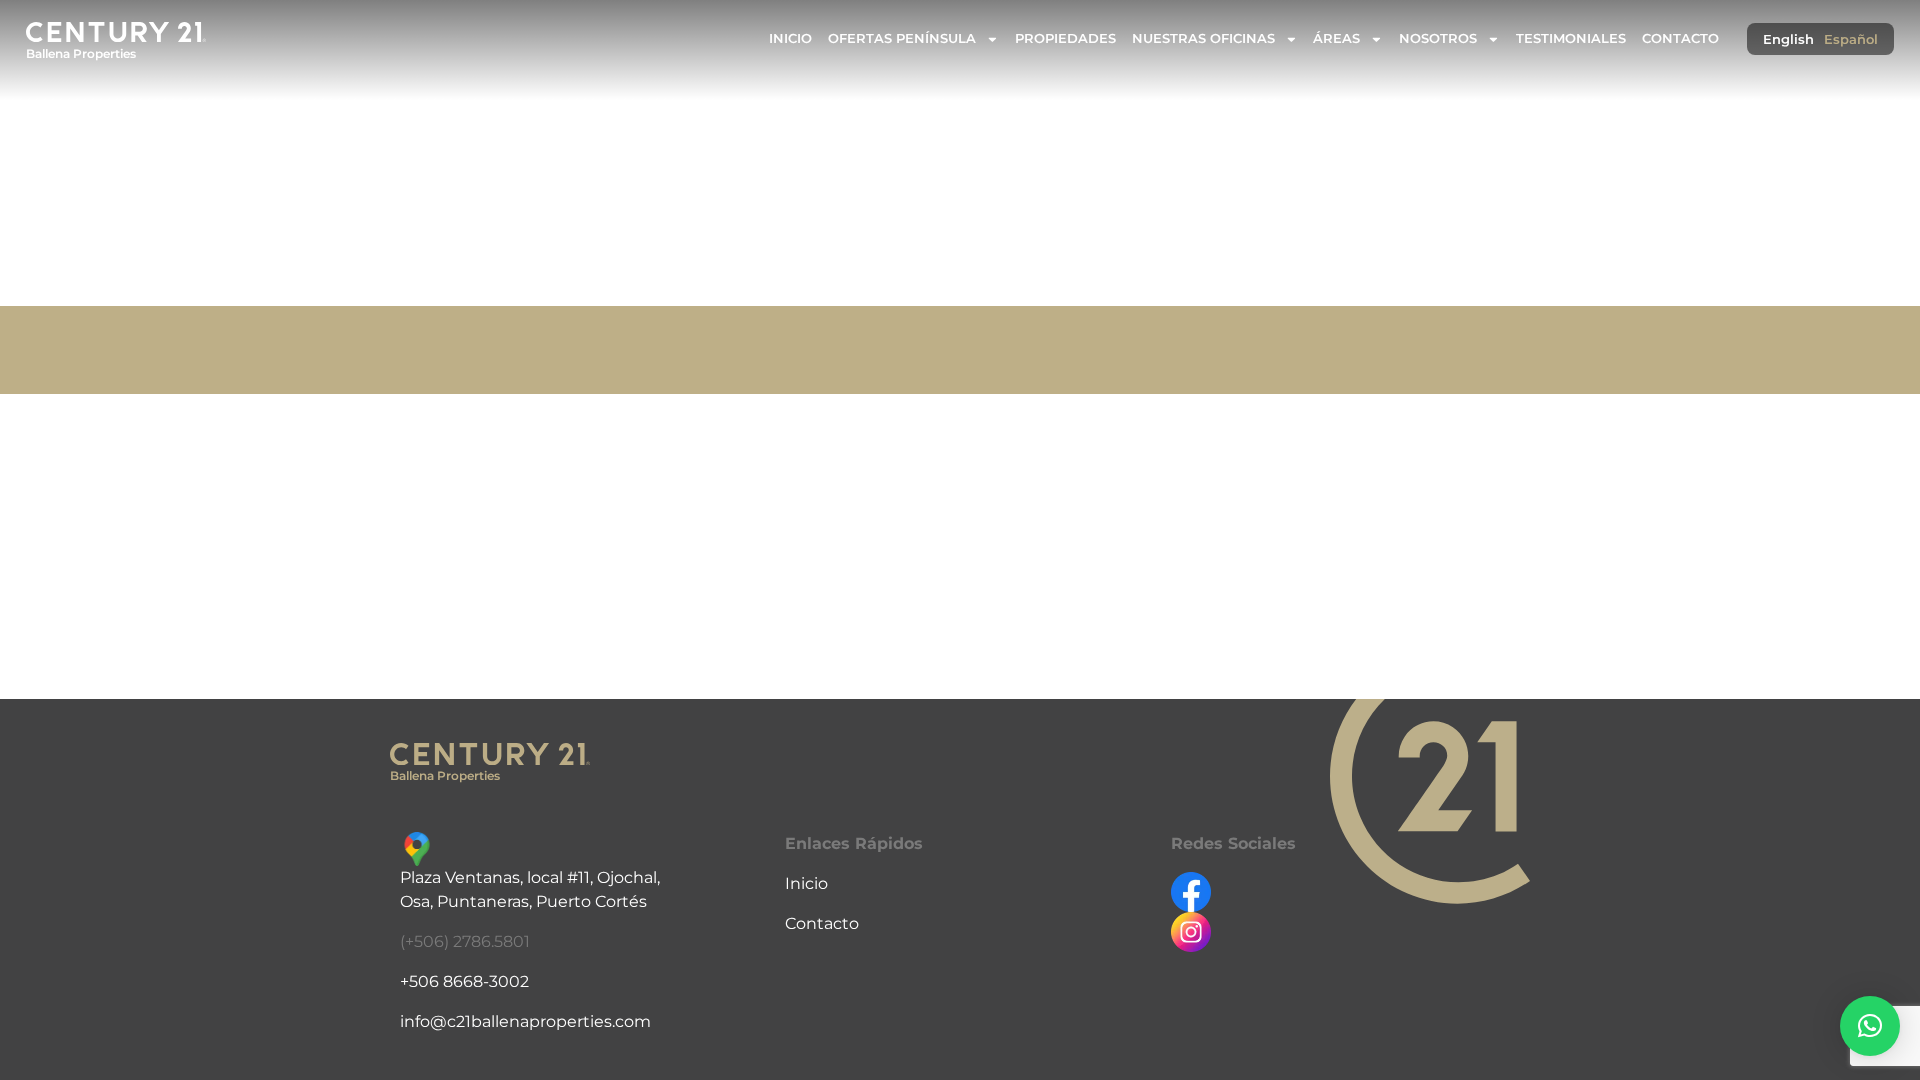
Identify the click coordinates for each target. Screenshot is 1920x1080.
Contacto (1680, 38)
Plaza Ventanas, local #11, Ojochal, (530, 877)
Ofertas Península (902, 38)
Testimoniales (1571, 38)
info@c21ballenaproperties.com (525, 1021)
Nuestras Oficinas (1203, 38)
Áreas (1336, 38)
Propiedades (1065, 38)
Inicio (790, 38)
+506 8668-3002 (464, 981)
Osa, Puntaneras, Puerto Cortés (523, 901)
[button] (1870, 1026)
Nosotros (1438, 38)
